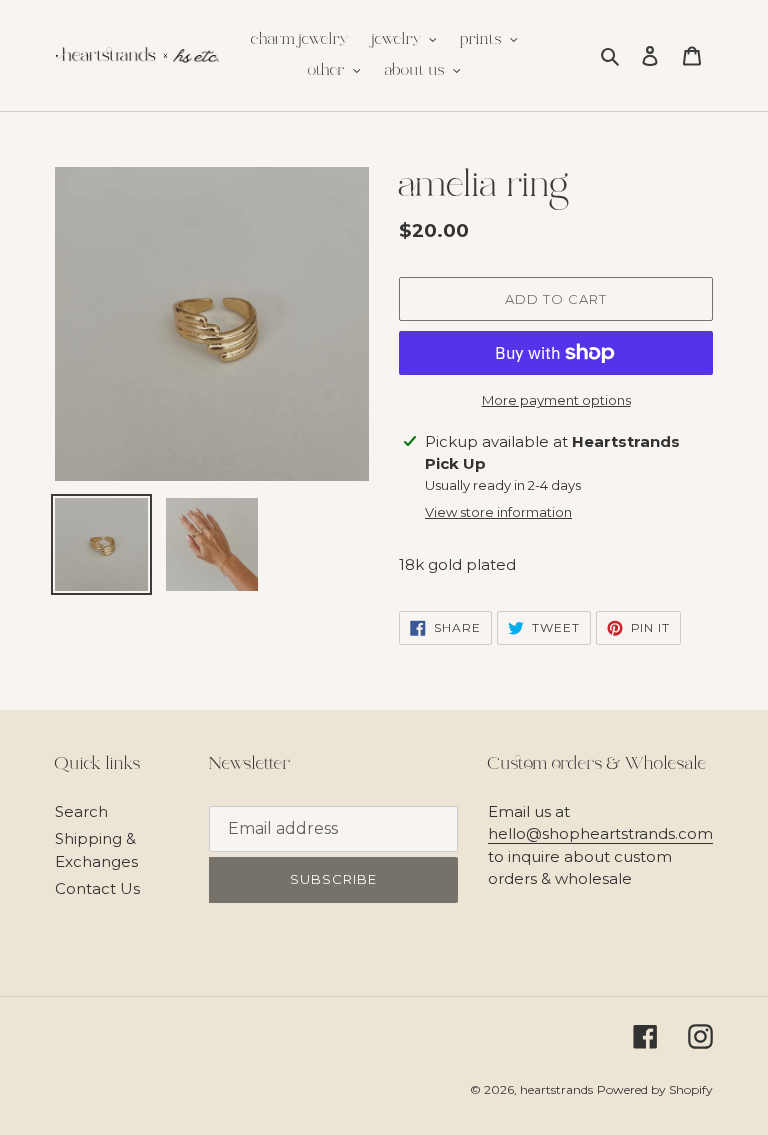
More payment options (556, 400)
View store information (498, 512)
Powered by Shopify (655, 1089)
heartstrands (556, 1089)
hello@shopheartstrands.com (600, 833)
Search (81, 811)
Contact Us (97, 888)
